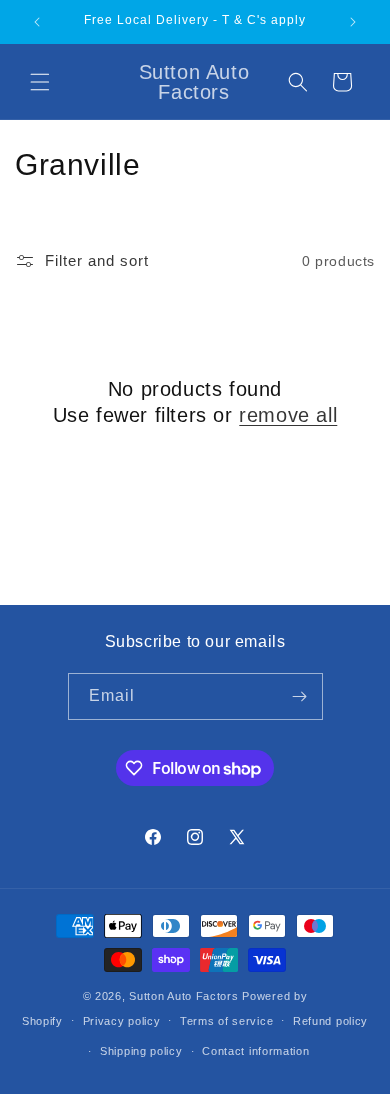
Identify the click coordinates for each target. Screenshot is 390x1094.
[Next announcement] (353, 22)
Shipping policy (141, 1051)
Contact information (255, 1051)
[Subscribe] (300, 696)
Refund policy (330, 1021)
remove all (288, 415)
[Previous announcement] (37, 22)
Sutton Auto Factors (183, 996)
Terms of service (226, 1021)
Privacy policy (122, 1021)
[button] (40, 82)
